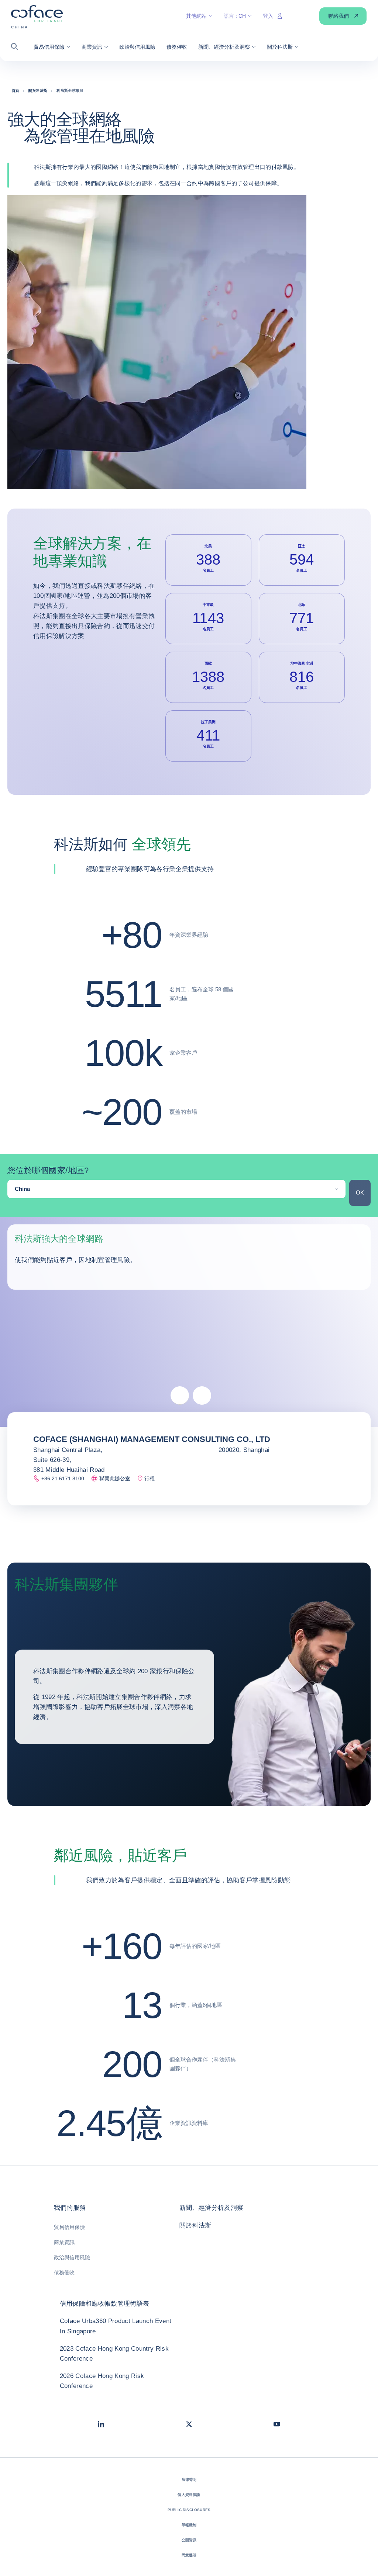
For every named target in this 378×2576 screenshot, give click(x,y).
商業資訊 (64, 2242)
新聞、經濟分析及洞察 (211, 2208)
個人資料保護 (189, 2495)
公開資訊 (189, 2540)
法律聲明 (189, 2480)
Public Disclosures (189, 2510)
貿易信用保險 (69, 2227)
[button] (17, 47)
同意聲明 (189, 2555)
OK (360, 1192)
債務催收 (64, 2272)
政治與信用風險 (72, 2257)
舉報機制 (189, 2525)
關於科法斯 (195, 2225)
